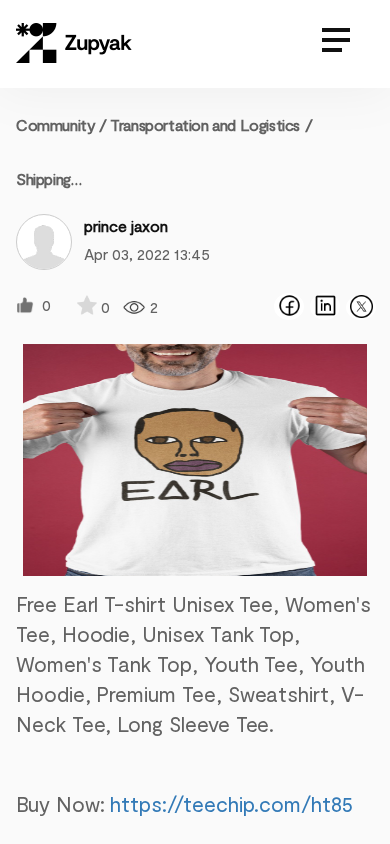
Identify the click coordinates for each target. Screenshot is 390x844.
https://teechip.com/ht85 (231, 803)
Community (61, 124)
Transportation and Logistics (205, 124)
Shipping (43, 178)
